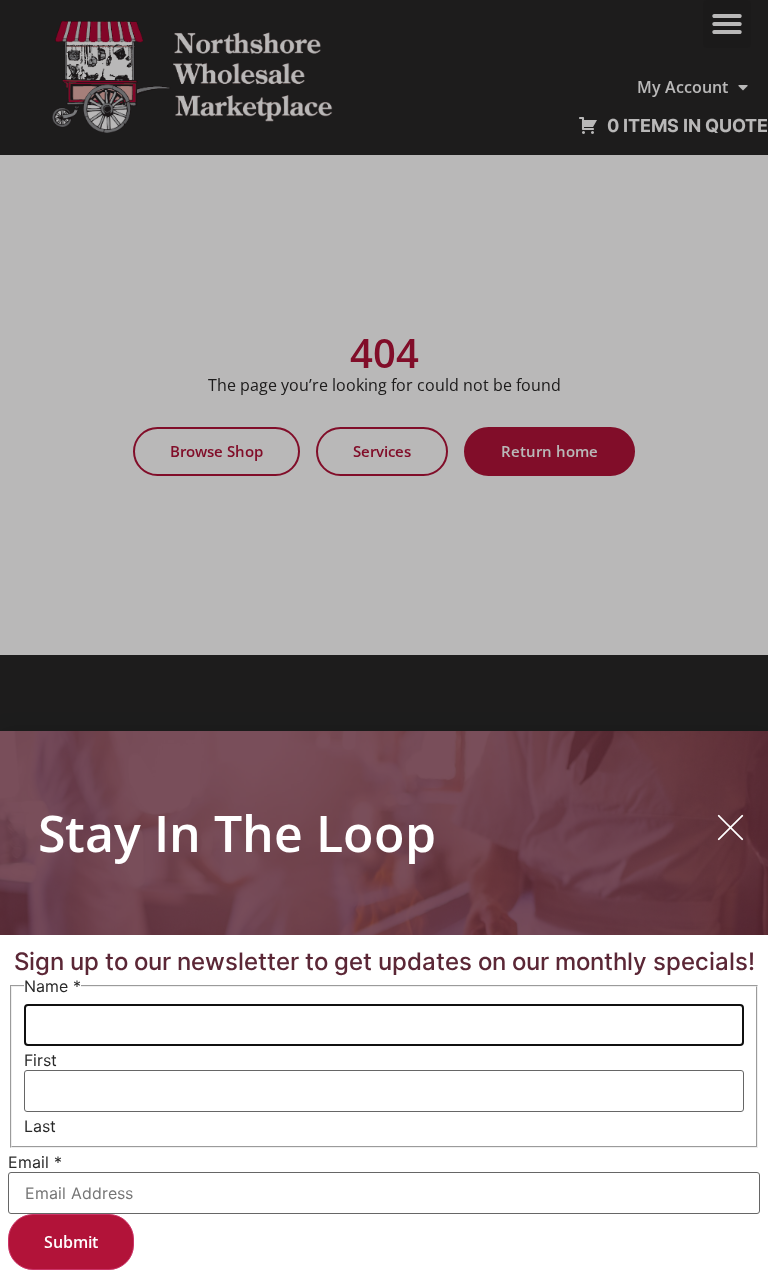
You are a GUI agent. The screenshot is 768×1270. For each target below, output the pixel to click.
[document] (384, 635)
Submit (71, 1242)
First (40, 1060)
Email (35, 1162)
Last (40, 1126)
